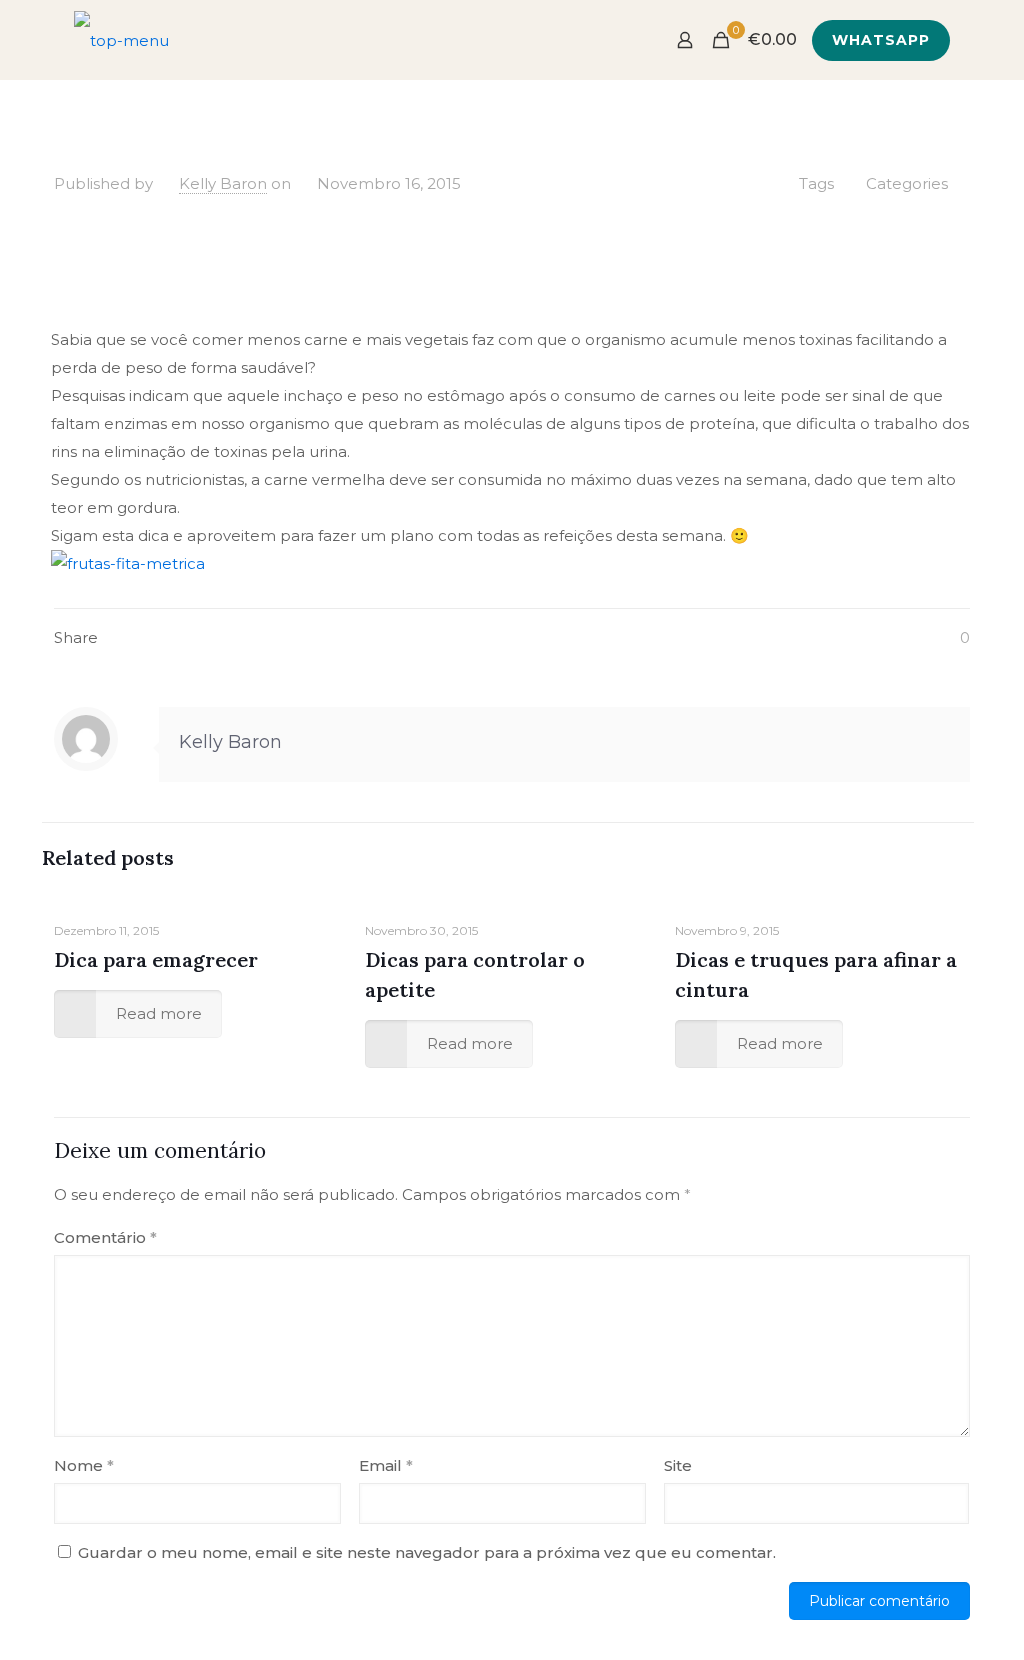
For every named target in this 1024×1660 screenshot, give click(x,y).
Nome (84, 1465)
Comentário (105, 1237)
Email (386, 1465)
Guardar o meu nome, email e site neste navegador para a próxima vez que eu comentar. (427, 1552)
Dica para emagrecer (156, 959)
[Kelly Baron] (121, 40)
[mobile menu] (615, 40)
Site (678, 1465)
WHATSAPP (881, 40)
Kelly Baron (223, 183)
